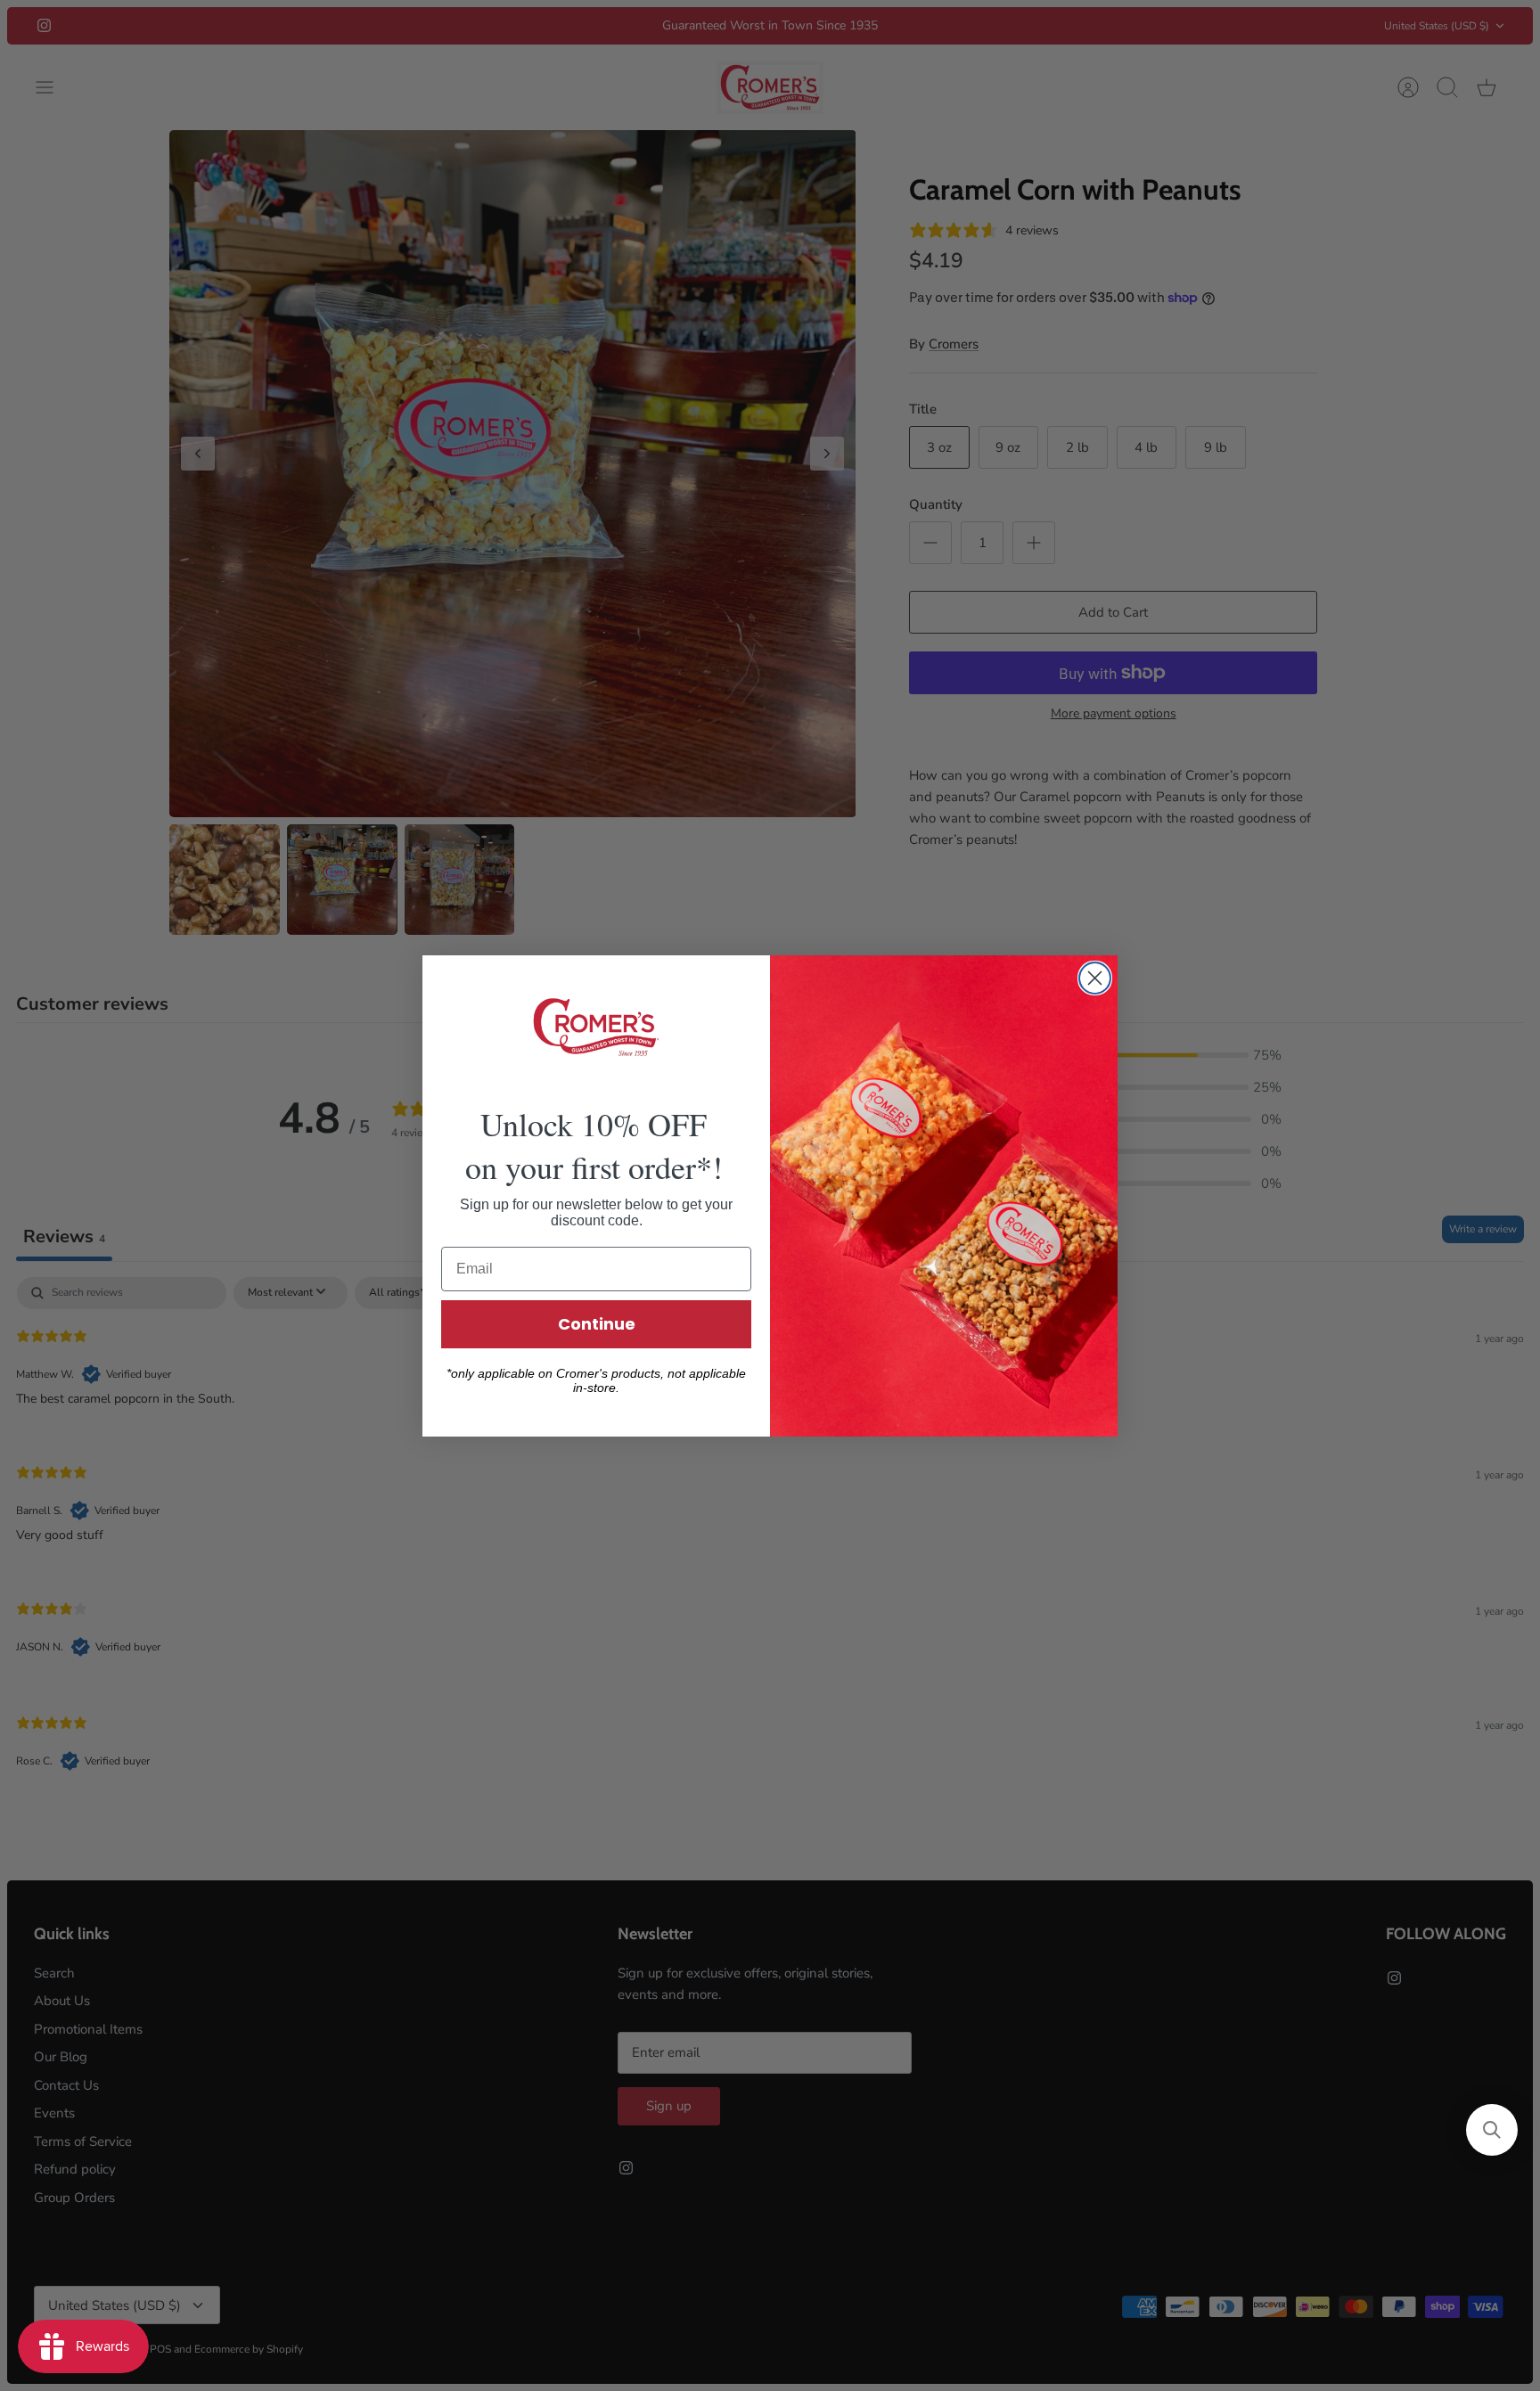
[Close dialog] (1095, 978)
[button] (1492, 2130)
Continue (597, 1324)
